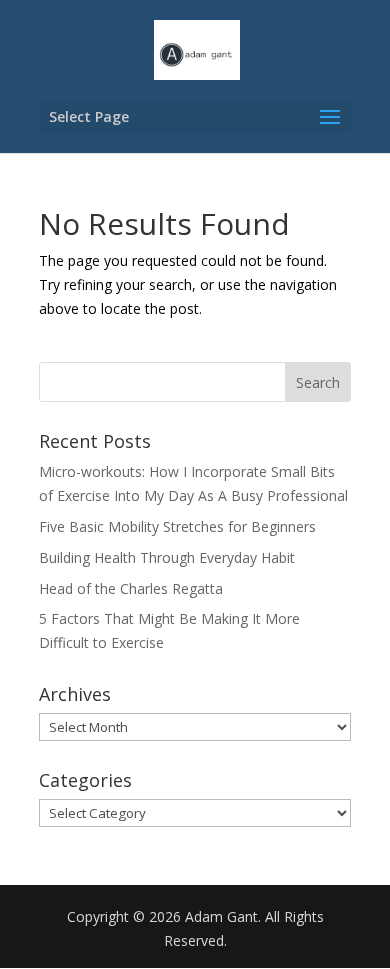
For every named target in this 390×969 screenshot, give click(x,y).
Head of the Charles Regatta (131, 588)
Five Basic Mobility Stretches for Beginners (177, 526)
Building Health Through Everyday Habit (167, 557)
